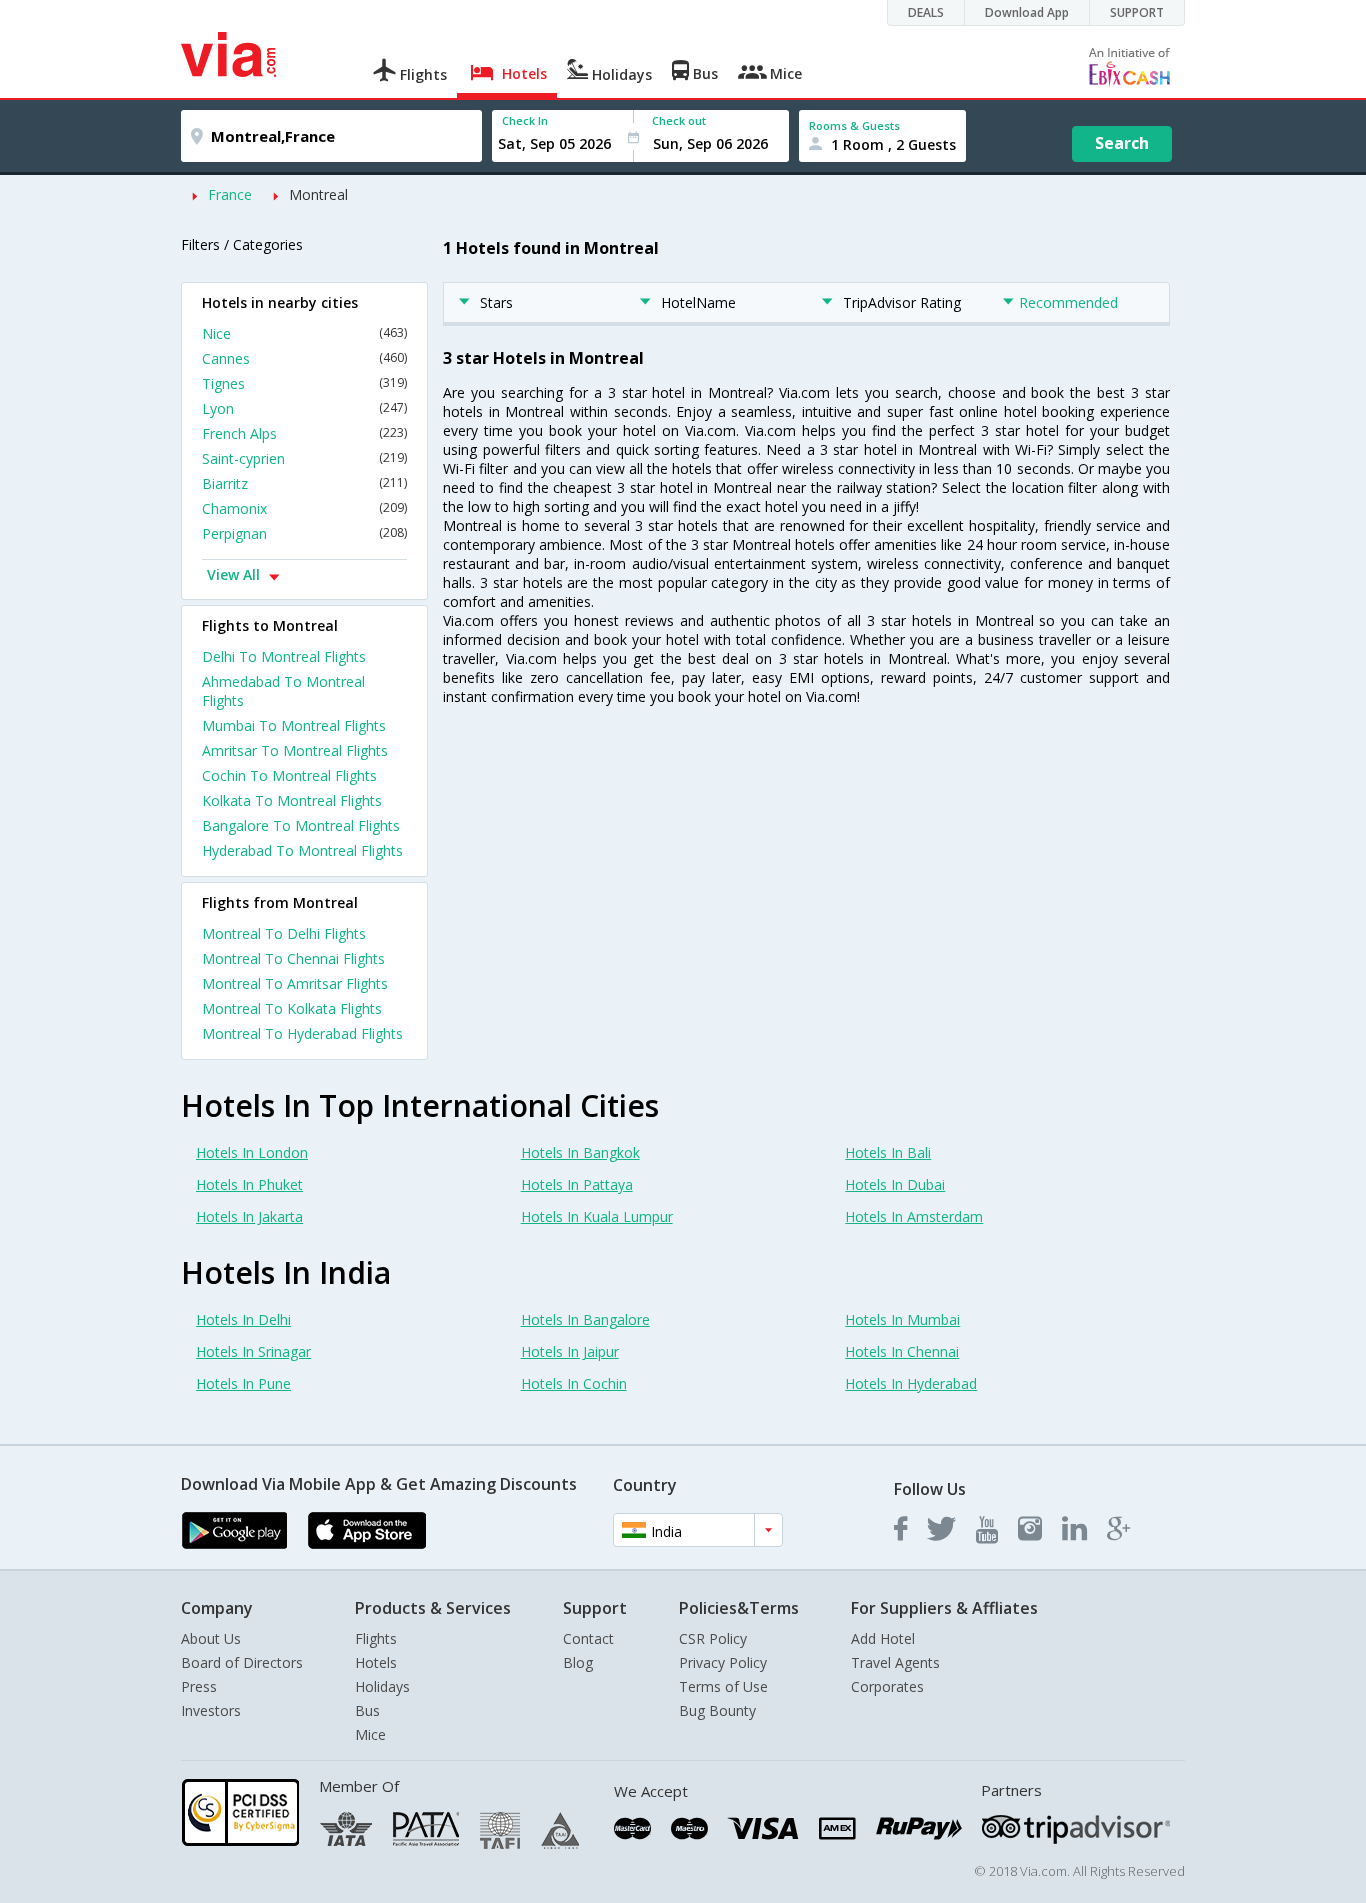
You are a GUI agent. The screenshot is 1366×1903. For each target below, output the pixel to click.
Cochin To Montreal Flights (289, 775)
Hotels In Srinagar (253, 1351)
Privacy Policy (723, 1662)
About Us (211, 1638)
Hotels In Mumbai (902, 1319)
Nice (304, 333)
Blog (578, 1662)
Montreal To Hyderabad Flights (302, 1033)
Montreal (318, 194)
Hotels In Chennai (902, 1351)
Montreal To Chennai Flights (293, 958)
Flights (376, 1638)
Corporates (887, 1686)
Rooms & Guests (854, 125)
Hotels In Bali (888, 1152)
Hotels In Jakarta (249, 1216)
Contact (588, 1638)
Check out (679, 120)
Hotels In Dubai (895, 1184)
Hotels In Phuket (249, 1184)
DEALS (926, 12)
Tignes (304, 383)
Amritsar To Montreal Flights (295, 750)
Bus (367, 1710)
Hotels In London (252, 1152)
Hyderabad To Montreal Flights (302, 850)
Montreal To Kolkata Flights (292, 1008)
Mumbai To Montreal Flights (294, 725)
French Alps (304, 433)
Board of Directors (242, 1662)
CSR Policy (713, 1638)
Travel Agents (895, 1662)
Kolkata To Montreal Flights (292, 800)
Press (199, 1686)
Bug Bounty (717, 1710)
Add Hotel (883, 1638)
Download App (1027, 12)
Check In (525, 120)
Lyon (304, 408)
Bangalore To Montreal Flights (301, 825)
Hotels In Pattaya (577, 1184)
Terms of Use (723, 1686)
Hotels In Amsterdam (914, 1216)
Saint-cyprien (304, 458)
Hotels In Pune (243, 1383)
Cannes (304, 358)
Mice (370, 1734)
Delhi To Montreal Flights (284, 656)
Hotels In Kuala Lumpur (597, 1216)
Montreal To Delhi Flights (284, 933)
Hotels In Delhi (243, 1319)
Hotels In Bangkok (580, 1152)
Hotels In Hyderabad (911, 1383)
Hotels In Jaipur (570, 1351)
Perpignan (304, 533)
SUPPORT (1137, 12)
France (230, 194)
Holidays (382, 1686)
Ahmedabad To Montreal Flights (283, 691)
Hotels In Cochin (574, 1383)
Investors (211, 1710)
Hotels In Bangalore (585, 1319)
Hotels (376, 1662)
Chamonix (304, 508)
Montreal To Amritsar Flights (295, 983)
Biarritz (304, 483)
